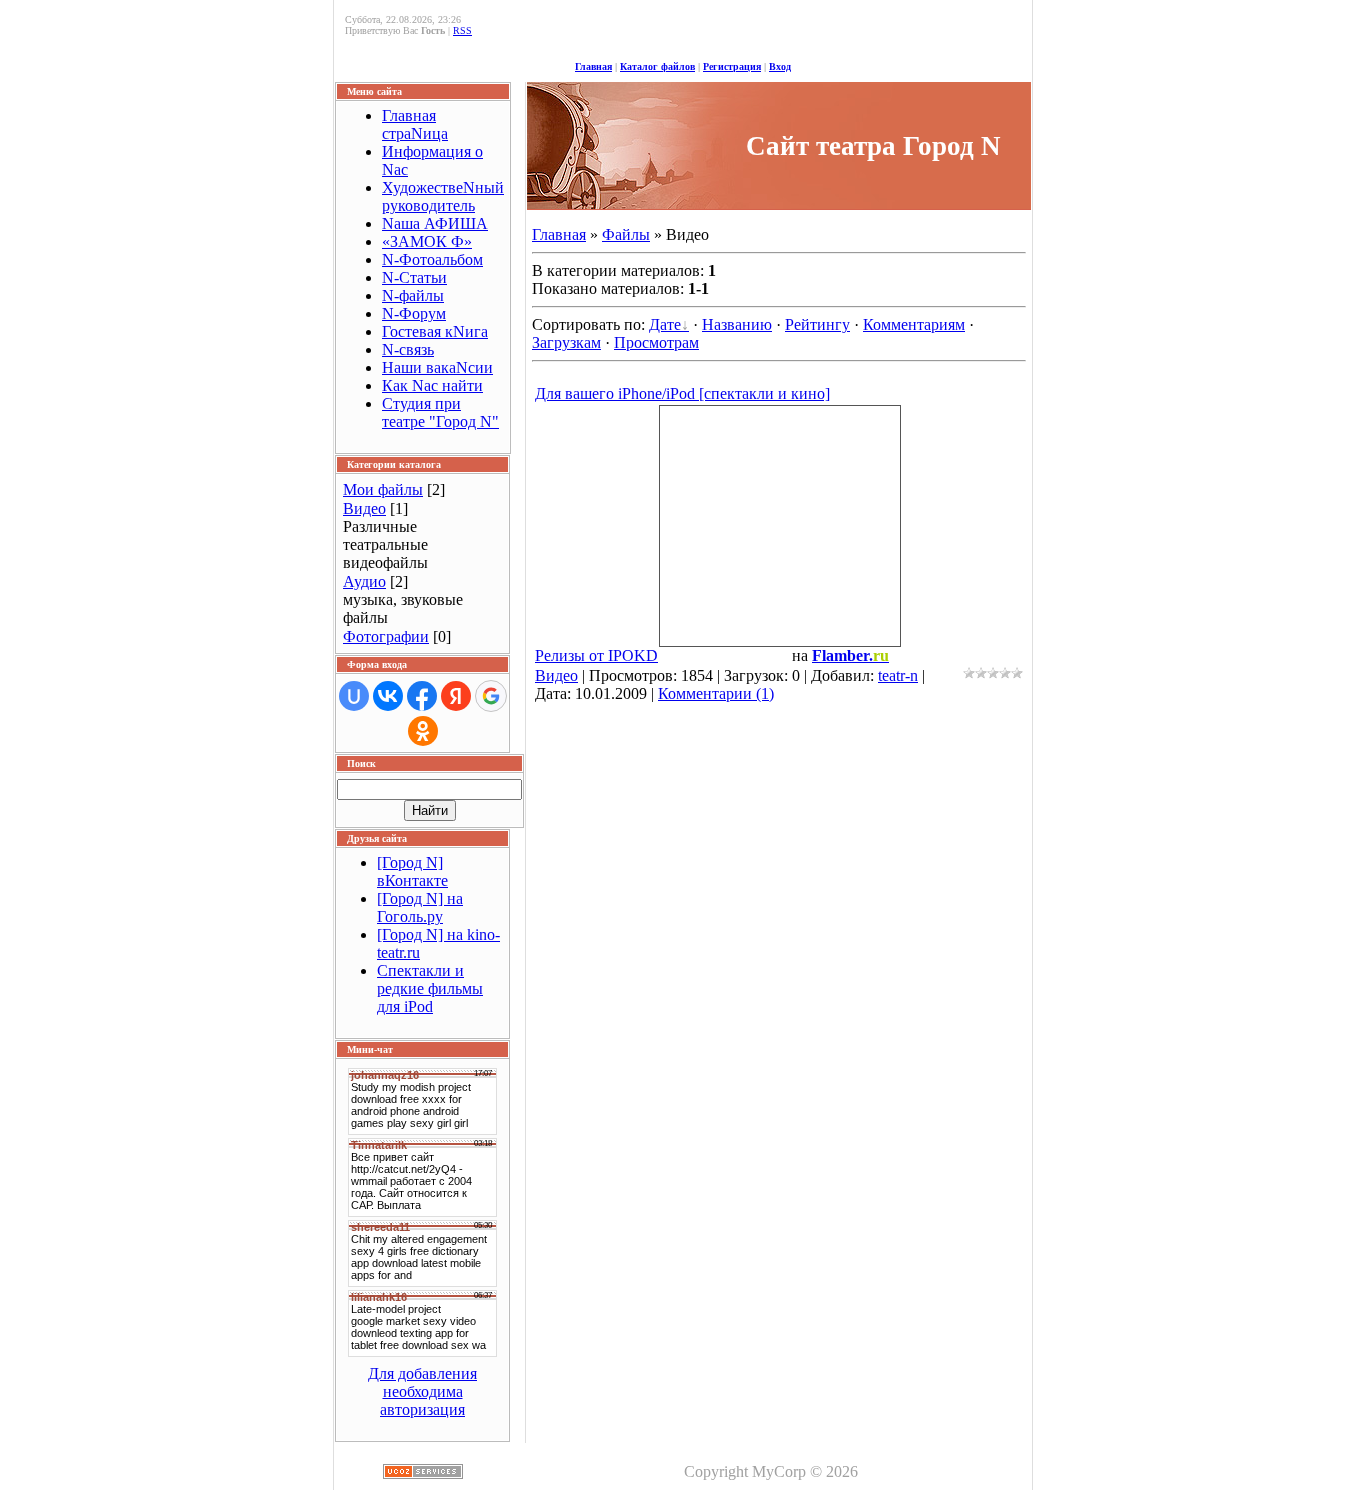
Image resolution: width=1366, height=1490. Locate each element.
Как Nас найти (432, 385)
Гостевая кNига (435, 331)
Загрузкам (566, 342)
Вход (780, 66)
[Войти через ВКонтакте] (388, 696)
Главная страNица (415, 124)
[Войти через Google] (491, 696)
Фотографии (386, 636)
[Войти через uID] (354, 696)
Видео (364, 508)
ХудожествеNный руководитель (443, 196)
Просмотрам (656, 342)
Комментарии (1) (716, 693)
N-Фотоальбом (432, 259)
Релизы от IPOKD (596, 655)
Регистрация (732, 66)
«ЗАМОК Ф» (427, 241)
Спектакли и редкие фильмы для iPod (430, 988)
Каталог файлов (657, 66)
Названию (737, 324)
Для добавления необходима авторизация (422, 1391)
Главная (593, 66)
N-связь (408, 349)
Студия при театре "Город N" (440, 412)
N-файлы (413, 295)
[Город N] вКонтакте (412, 871)
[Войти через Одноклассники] (423, 731)
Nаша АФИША (435, 223)
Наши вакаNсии (437, 367)
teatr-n (898, 675)
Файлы (626, 234)
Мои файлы (383, 489)
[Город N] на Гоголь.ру (420, 907)
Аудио (364, 581)
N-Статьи (414, 277)
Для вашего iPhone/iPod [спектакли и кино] (682, 393)
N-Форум (414, 313)
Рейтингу (817, 324)
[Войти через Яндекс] (456, 696)
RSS (462, 30)
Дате (665, 324)
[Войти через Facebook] (422, 696)
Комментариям (914, 324)
